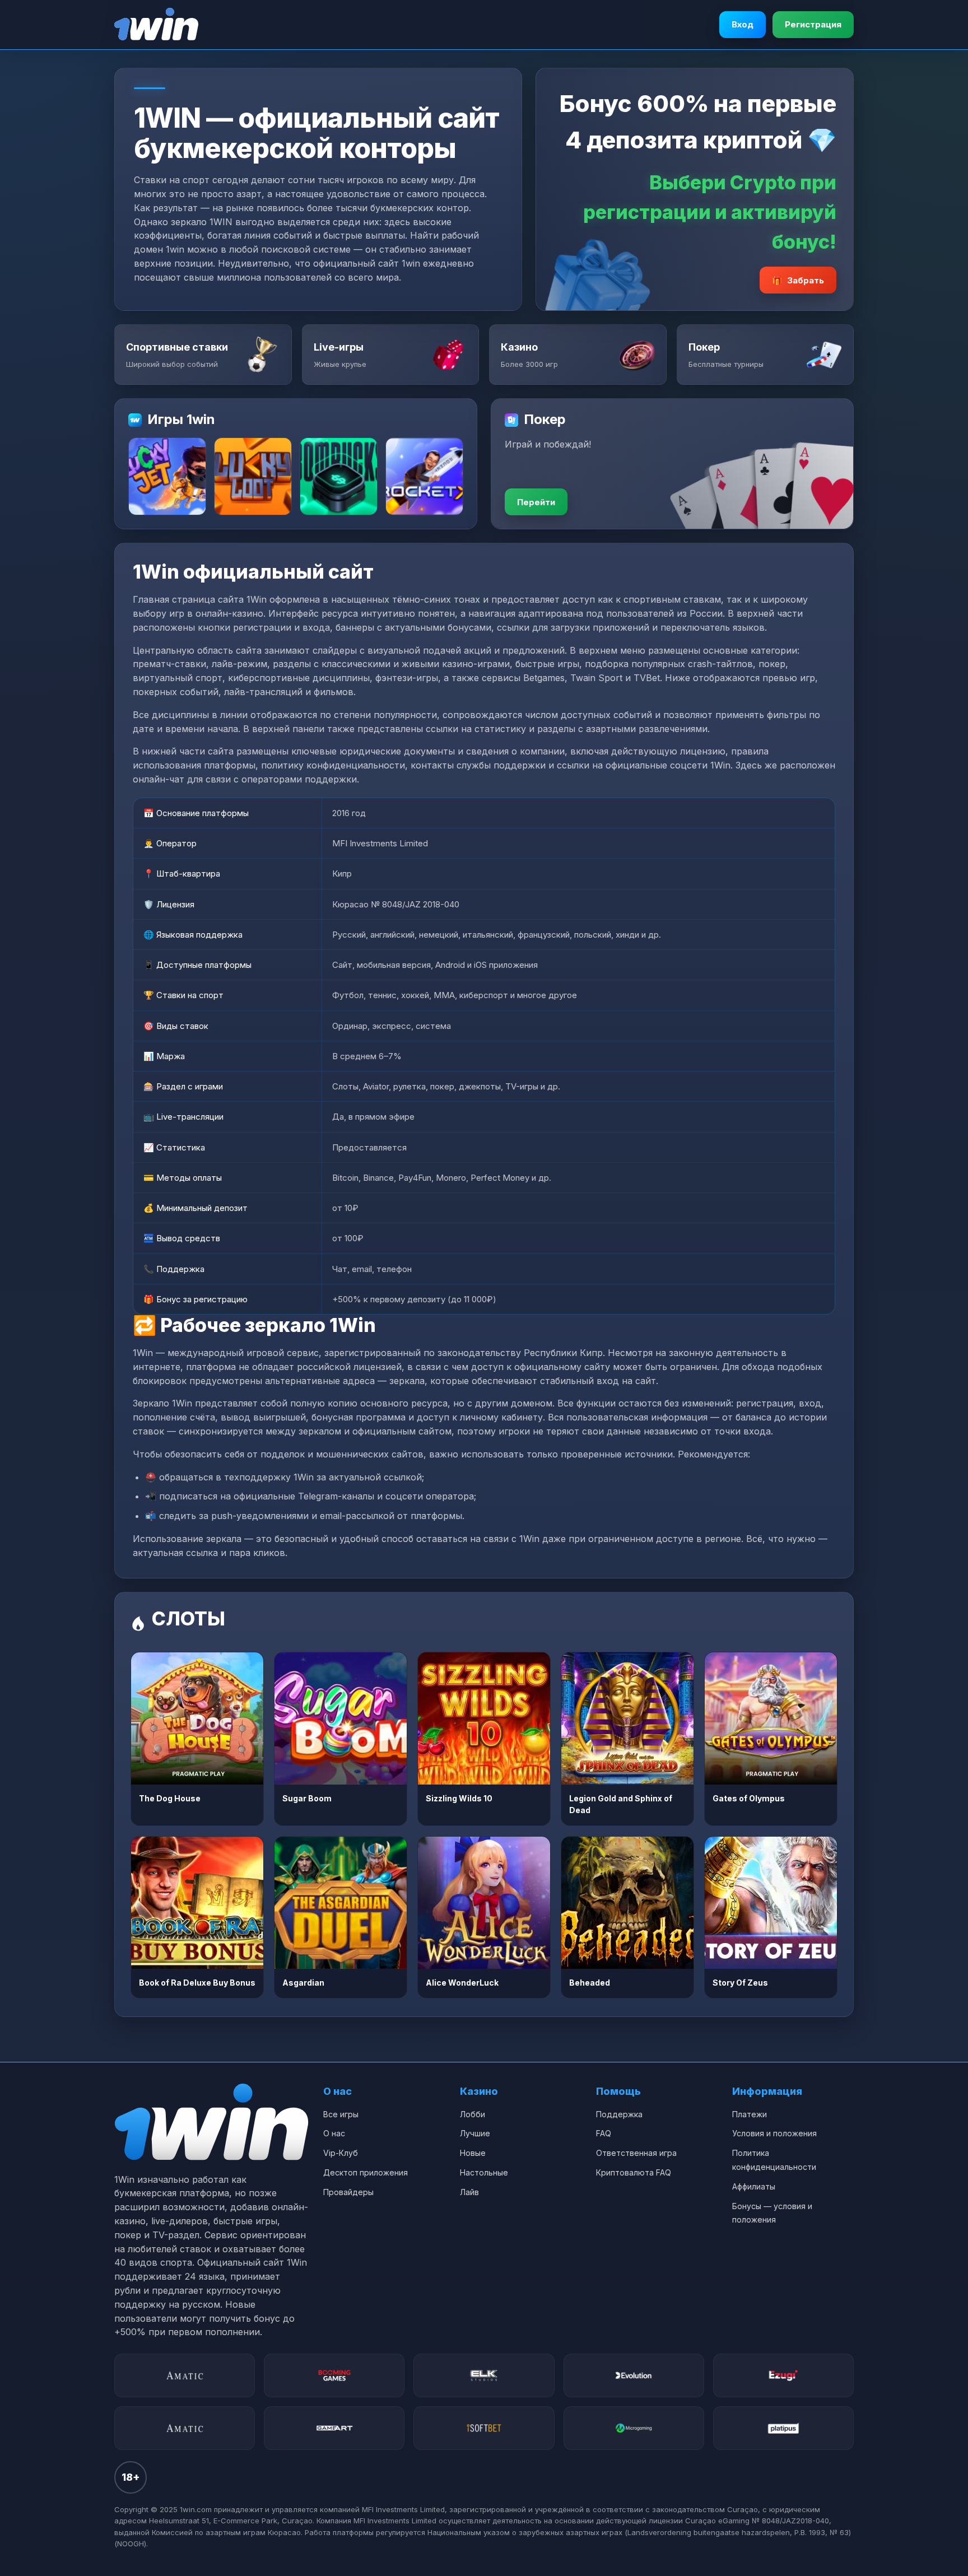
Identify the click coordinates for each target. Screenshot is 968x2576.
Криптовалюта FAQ (634, 2172)
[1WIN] (156, 25)
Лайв (469, 2192)
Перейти (536, 502)
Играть (197, 1718)
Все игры (341, 2114)
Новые (473, 2153)
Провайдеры (348, 2192)
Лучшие (475, 2133)
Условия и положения (774, 2133)
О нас (334, 2133)
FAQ (604, 2133)
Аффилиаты (754, 2186)
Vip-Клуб (341, 2153)
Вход (743, 24)
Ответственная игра (636, 2153)
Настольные (484, 2172)
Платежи (750, 2114)
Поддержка (619, 2114)
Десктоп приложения (366, 2172)
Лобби (473, 2114)
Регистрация (813, 24)
